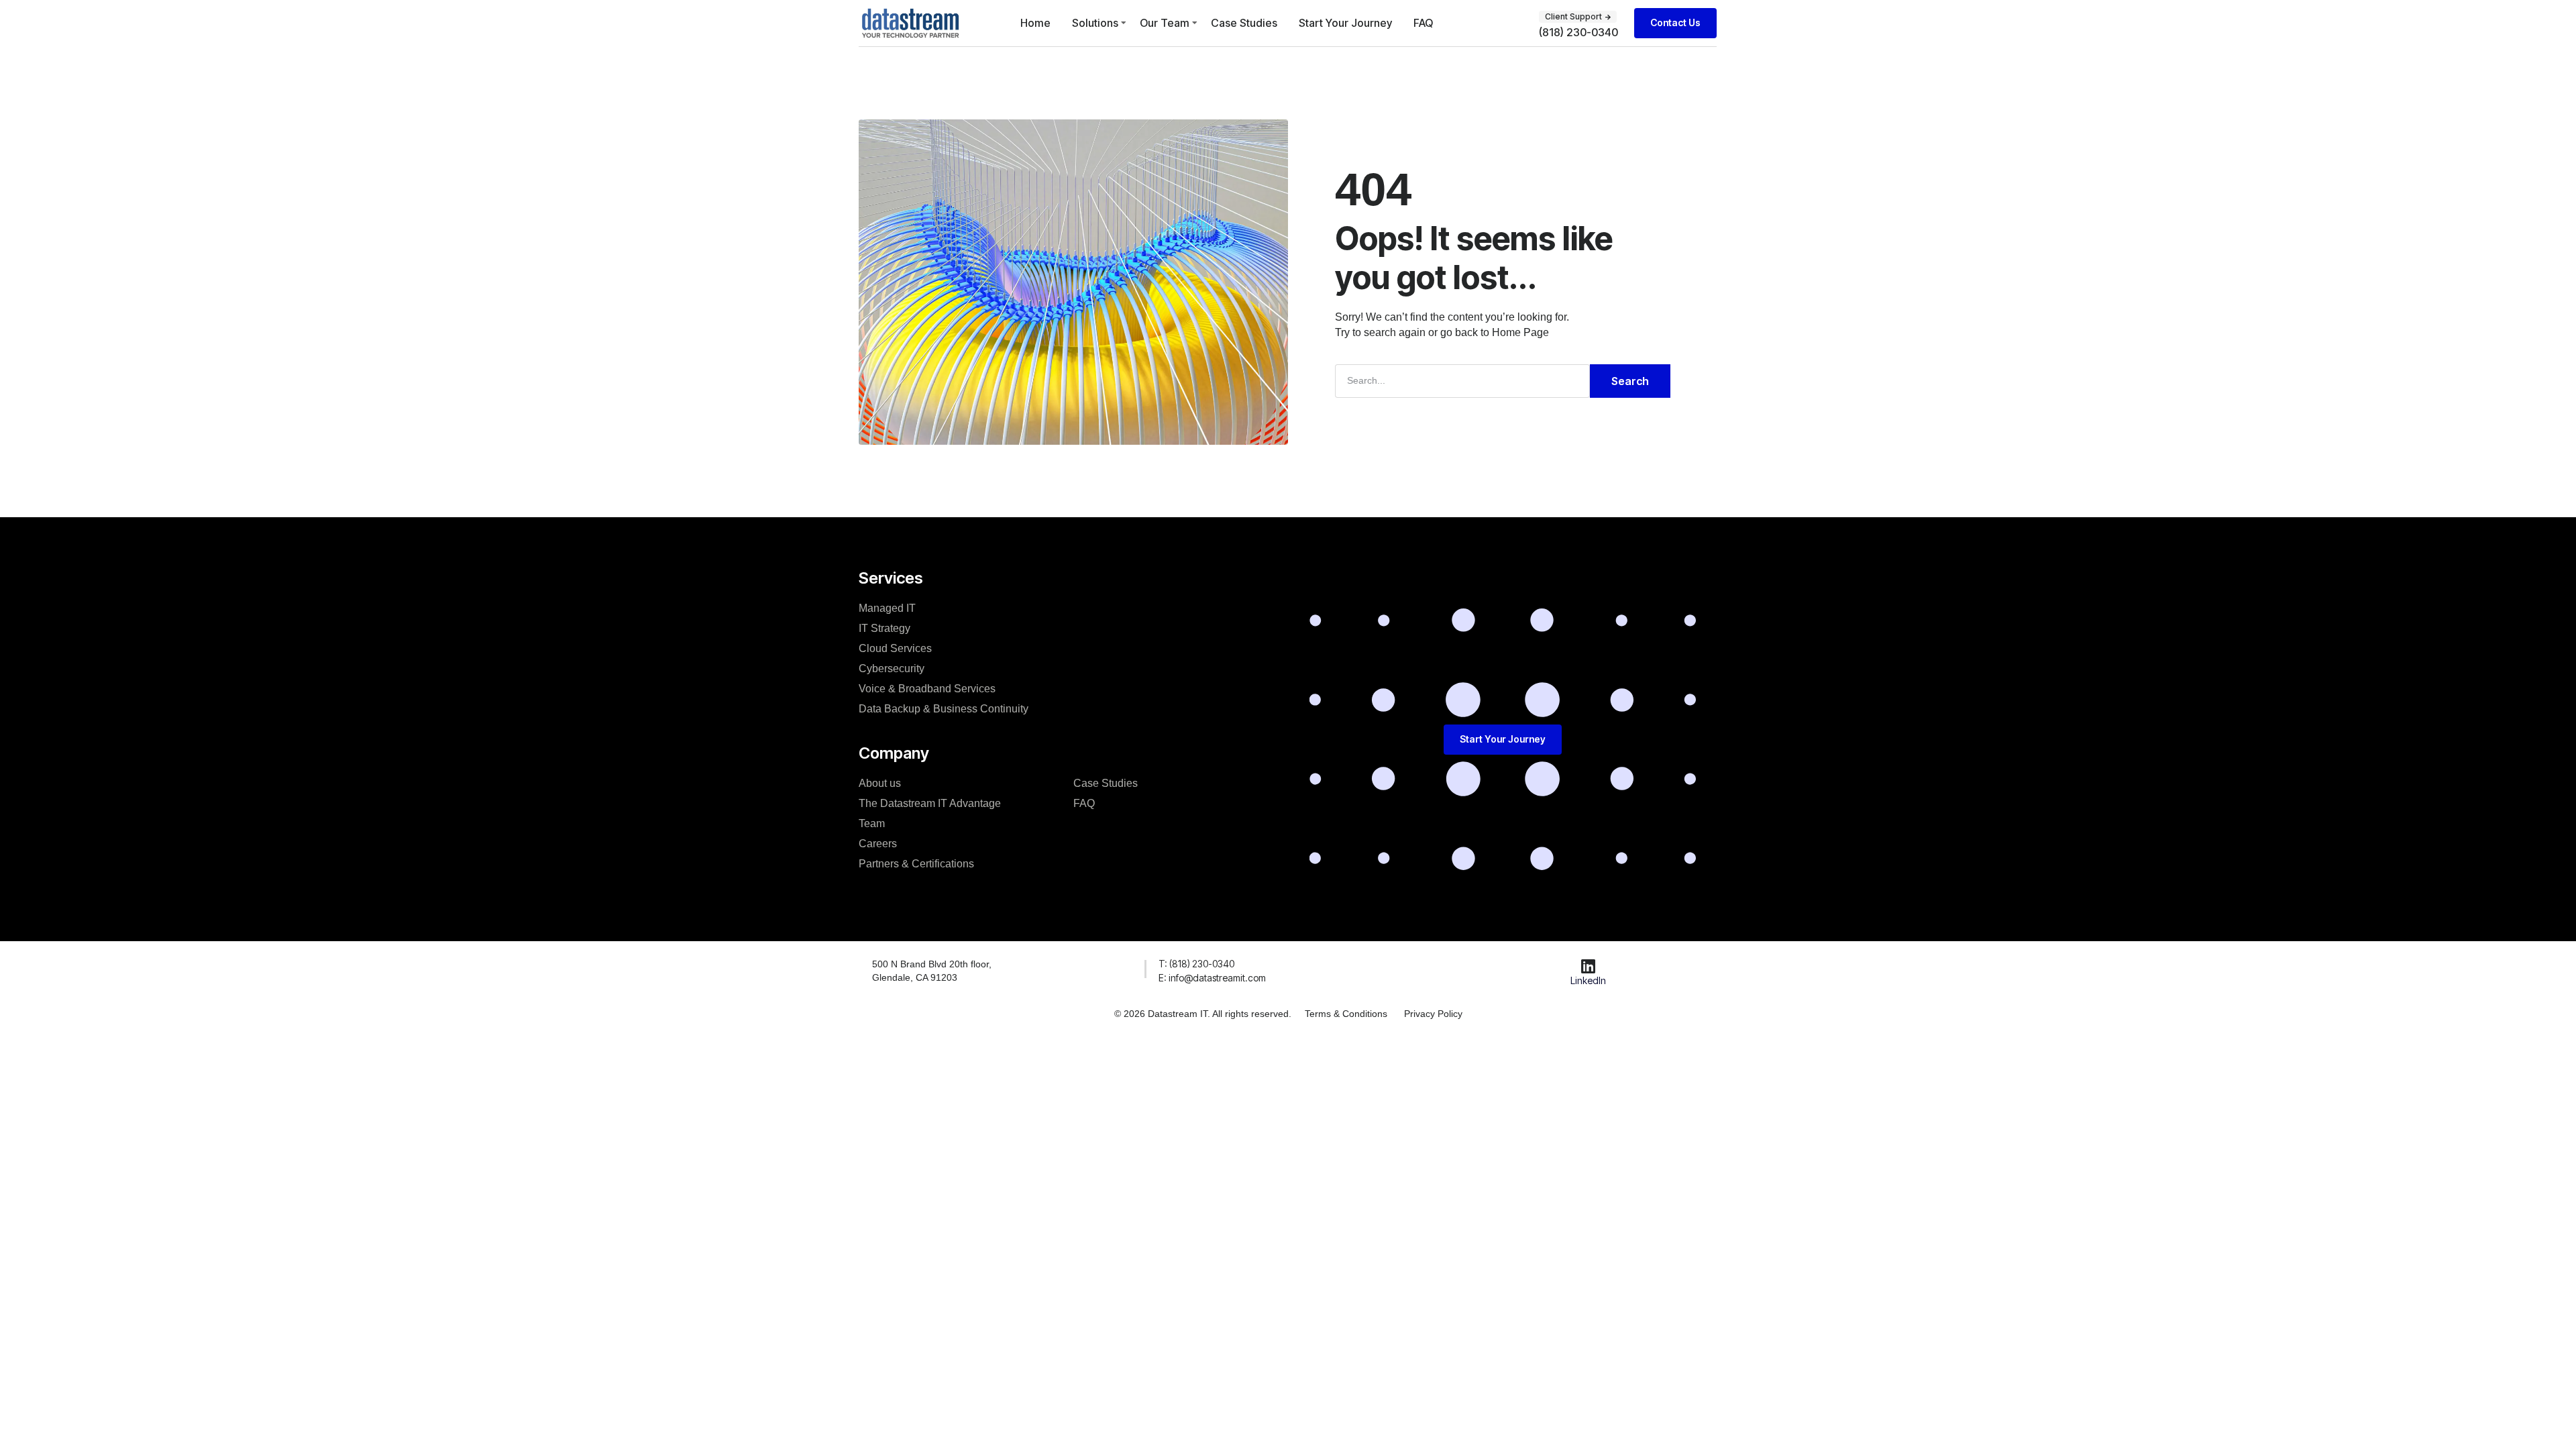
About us (880, 783)
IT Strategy (884, 628)
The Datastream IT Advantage (930, 803)
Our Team (1165, 23)
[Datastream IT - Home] (910, 23)
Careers (878, 844)
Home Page (1520, 332)
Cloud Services (895, 648)
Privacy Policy (1433, 1014)
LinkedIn (1588, 980)
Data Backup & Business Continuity (944, 709)
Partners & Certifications (916, 864)
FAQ (1423, 23)
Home (1035, 23)
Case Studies (1244, 23)
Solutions (1095, 23)
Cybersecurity (892, 668)
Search (1630, 381)
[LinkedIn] (1589, 966)
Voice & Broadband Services (927, 689)
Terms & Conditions (1346, 1014)
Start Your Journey (1345, 23)
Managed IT (887, 608)
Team (872, 823)
